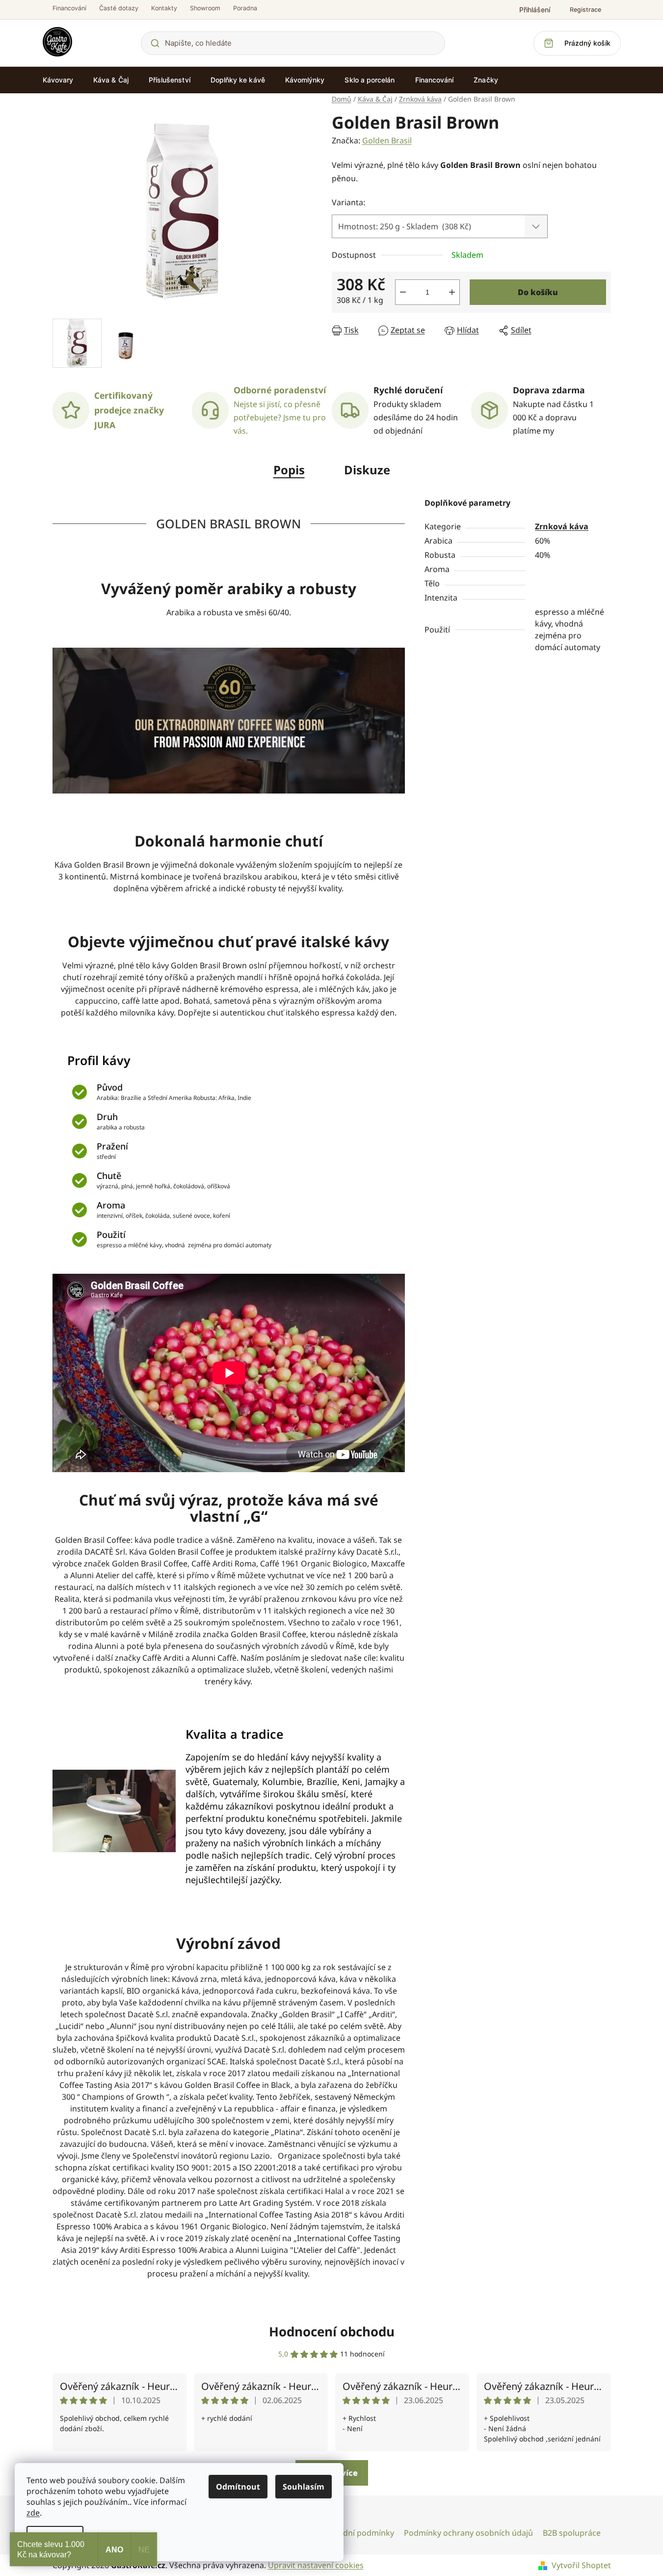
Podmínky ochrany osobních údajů (468, 2533)
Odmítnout (238, 2487)
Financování (69, 8)
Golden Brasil (387, 140)
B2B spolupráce (572, 2533)
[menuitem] (58, 80)
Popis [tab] (289, 470)
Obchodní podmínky (356, 2533)
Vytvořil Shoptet (581, 2565)
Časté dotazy (119, 8)
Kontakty (164, 8)
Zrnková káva (562, 526)
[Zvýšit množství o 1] (452, 292)
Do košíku (538, 292)
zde (33, 2513)
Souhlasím (304, 2487)
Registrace (585, 10)
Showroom (205, 8)
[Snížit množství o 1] (403, 292)
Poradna (245, 8)
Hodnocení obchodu (332, 2331)
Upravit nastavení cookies (316, 2565)
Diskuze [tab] (367, 470)
